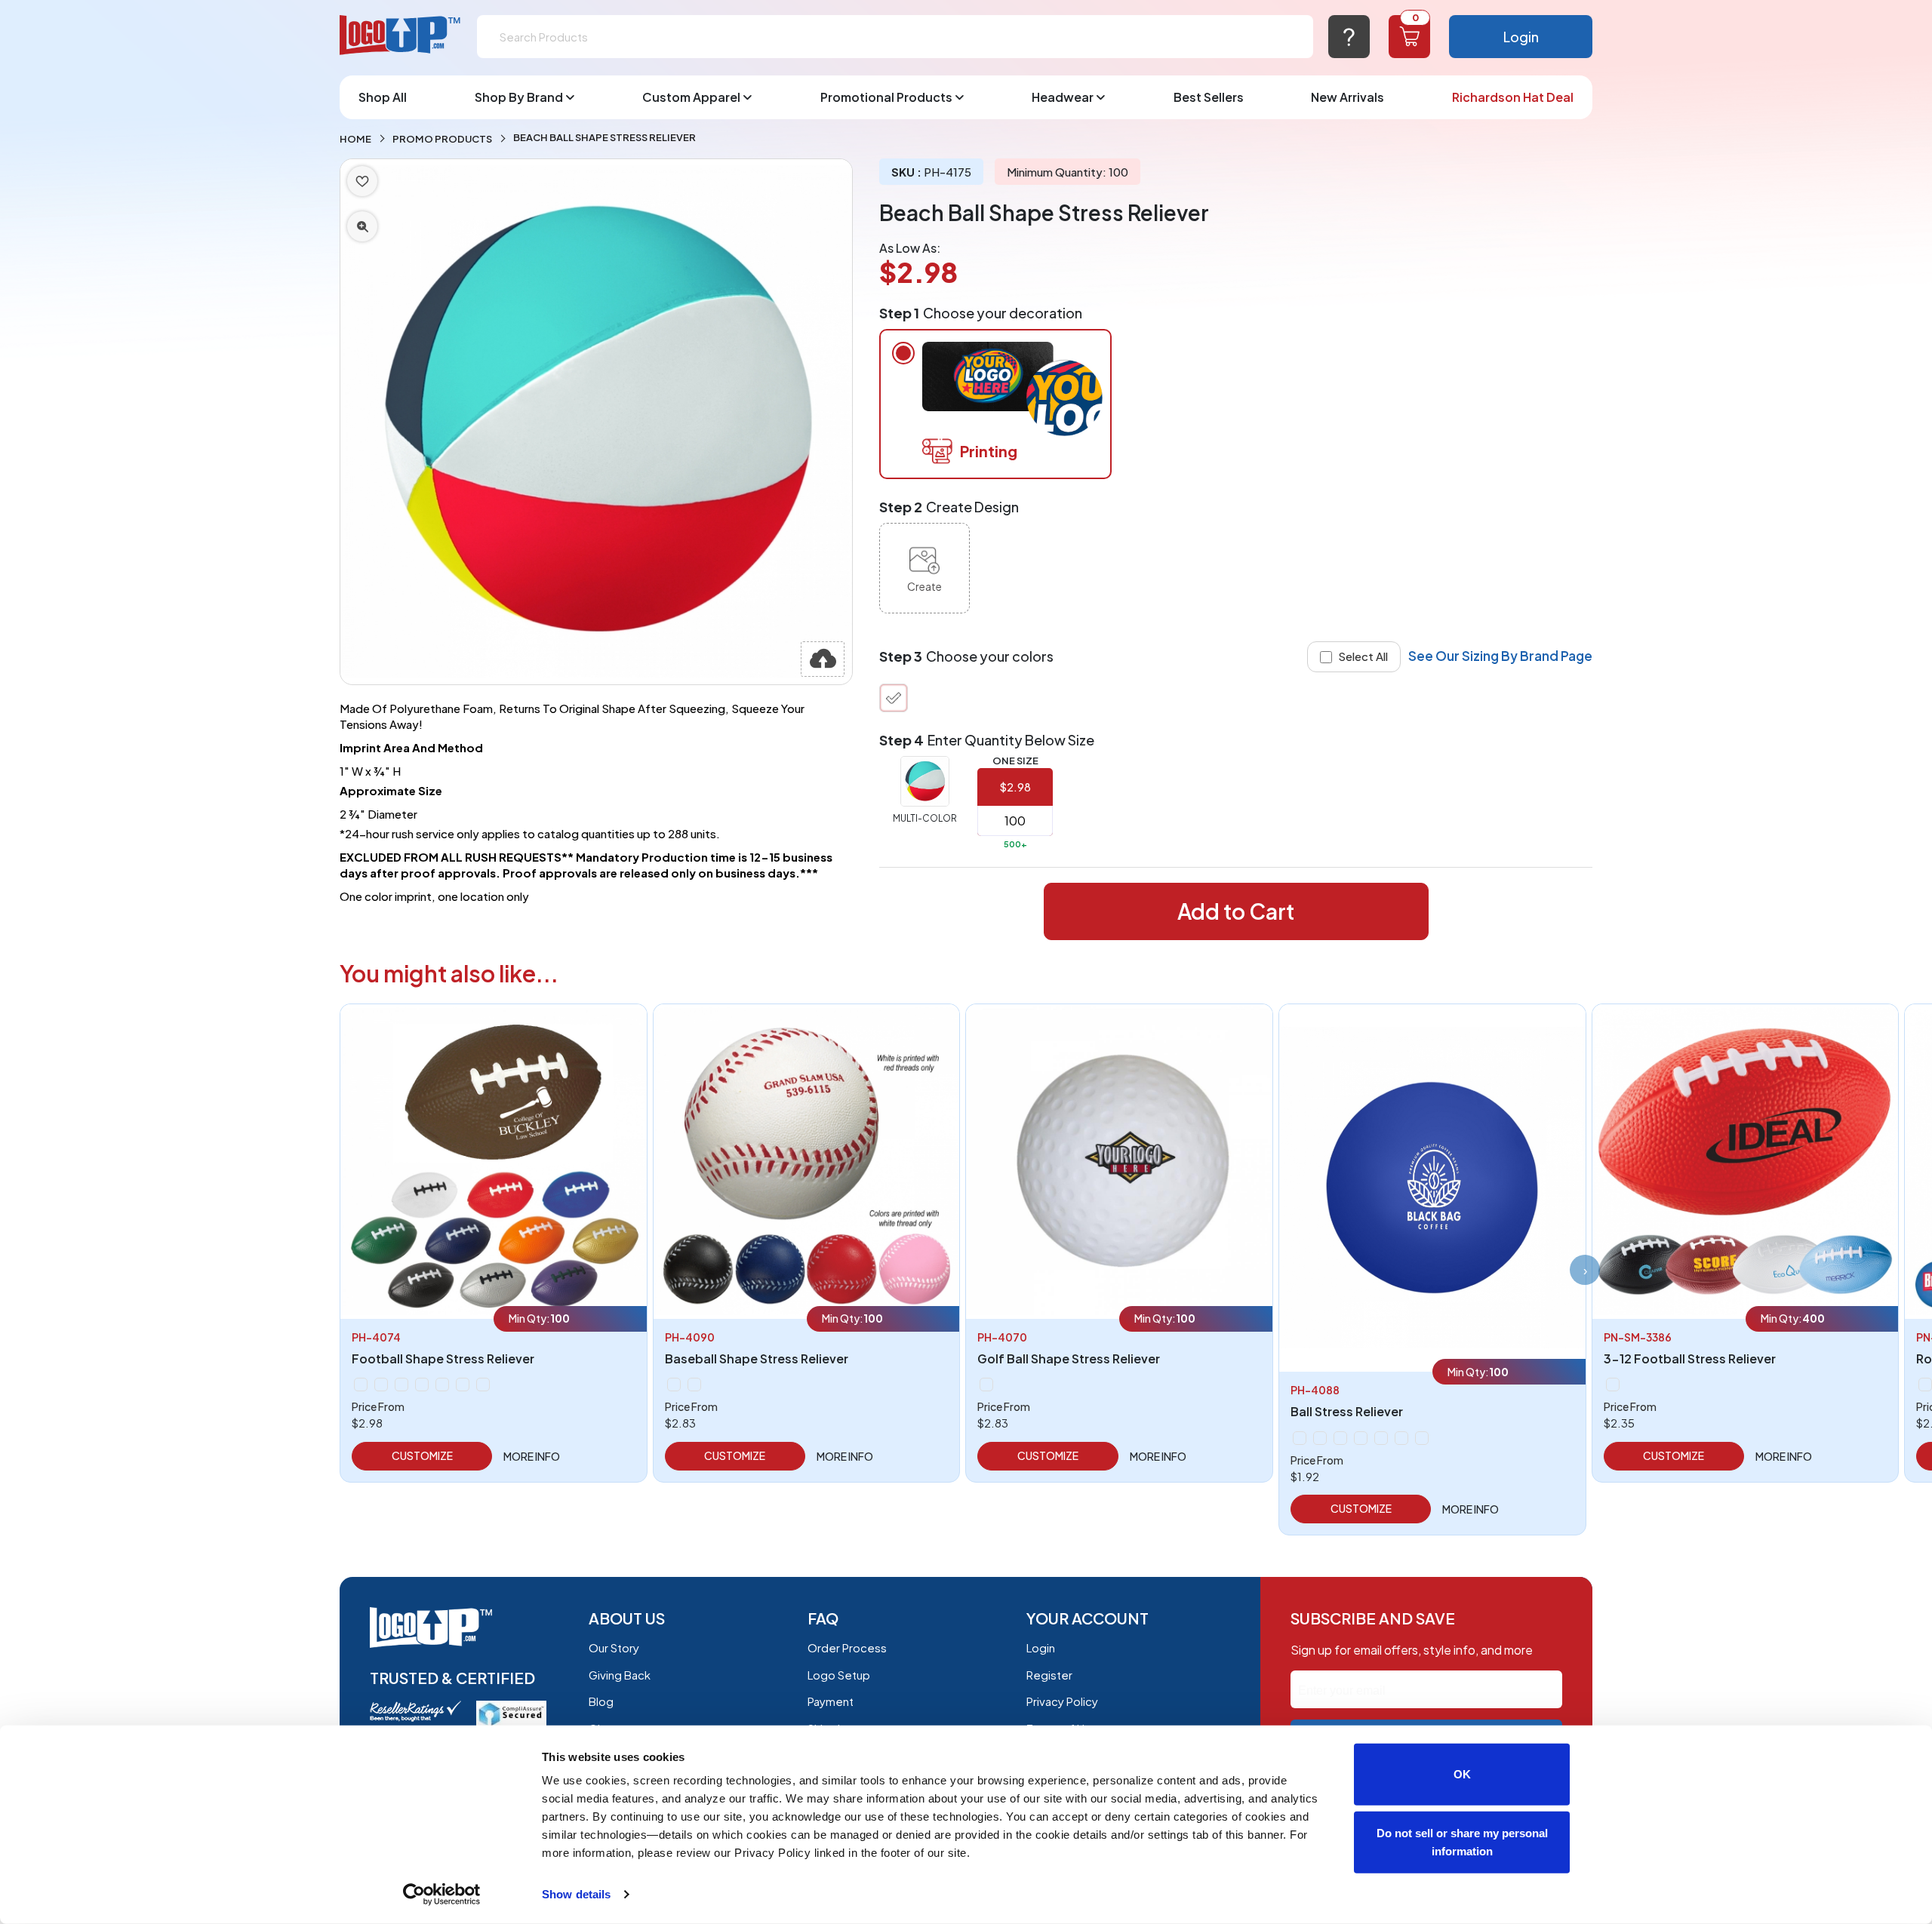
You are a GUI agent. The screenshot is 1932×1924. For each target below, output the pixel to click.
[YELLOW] (1422, 1438)
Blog (601, 1701)
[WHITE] (483, 1385)
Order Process (847, 1647)
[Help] (1349, 37)
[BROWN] (381, 1385)
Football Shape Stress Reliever (443, 1358)
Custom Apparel (691, 97)
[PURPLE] (1361, 1438)
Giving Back (620, 1675)
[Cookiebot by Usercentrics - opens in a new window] (442, 1895)
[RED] (463, 1385)
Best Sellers (1209, 97)
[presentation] (1585, 1270)
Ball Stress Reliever (1347, 1411)
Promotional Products (886, 97)
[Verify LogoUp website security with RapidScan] (511, 1712)
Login (1521, 37)
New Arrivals (1347, 97)
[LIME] (1320, 1438)
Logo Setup (839, 1675)
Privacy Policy (1062, 1701)
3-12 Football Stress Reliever (1690, 1358)
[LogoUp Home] (401, 36)
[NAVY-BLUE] (422, 1385)
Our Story (614, 1647)
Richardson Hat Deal (1513, 97)
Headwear (1063, 97)
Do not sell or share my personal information (1462, 1841)
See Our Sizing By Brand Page (1500, 656)
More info (532, 1456)
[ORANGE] (442, 1385)
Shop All (383, 97)
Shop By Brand (519, 97)
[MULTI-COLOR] (894, 698)
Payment (831, 1701)
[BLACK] (1925, 1385)
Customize (422, 1455)
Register (1049, 1675)
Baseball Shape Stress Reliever (757, 1358)
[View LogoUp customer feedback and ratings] (415, 1709)
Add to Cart (1236, 911)
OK (1462, 1774)
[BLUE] (361, 1385)
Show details (576, 1894)
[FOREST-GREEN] (401, 1385)
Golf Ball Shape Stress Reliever (1069, 1358)
